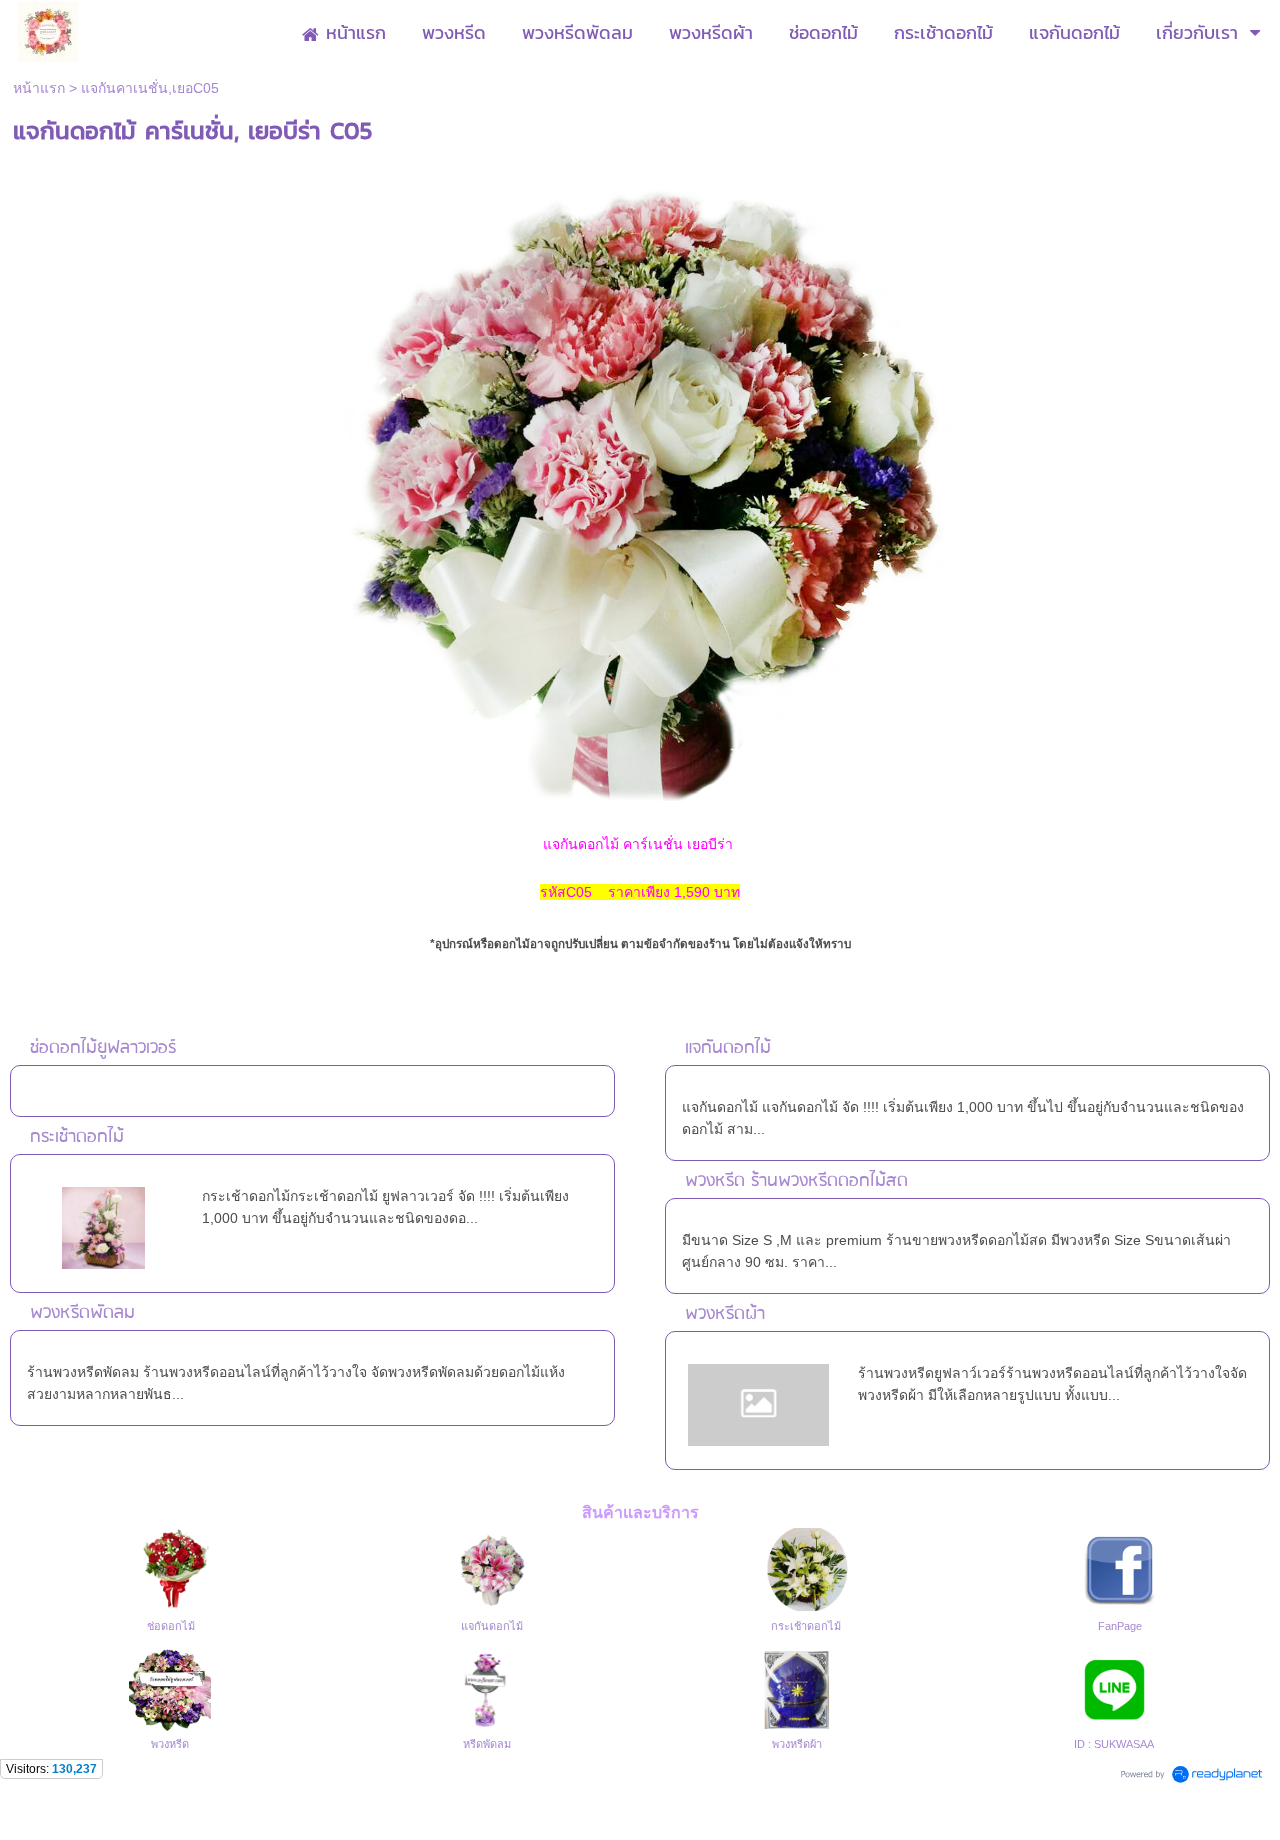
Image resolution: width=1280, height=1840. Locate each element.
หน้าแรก (39, 88)
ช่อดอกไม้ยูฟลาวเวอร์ (103, 1048)
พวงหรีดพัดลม (82, 1313)
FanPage (1120, 1626)
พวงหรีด (170, 1744)
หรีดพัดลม (487, 1744)
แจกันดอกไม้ (728, 1048)
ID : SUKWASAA (1114, 1744)
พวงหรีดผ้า (725, 1314)
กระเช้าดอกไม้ (77, 1137)
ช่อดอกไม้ (171, 1626)
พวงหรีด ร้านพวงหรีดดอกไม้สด (796, 1181)
